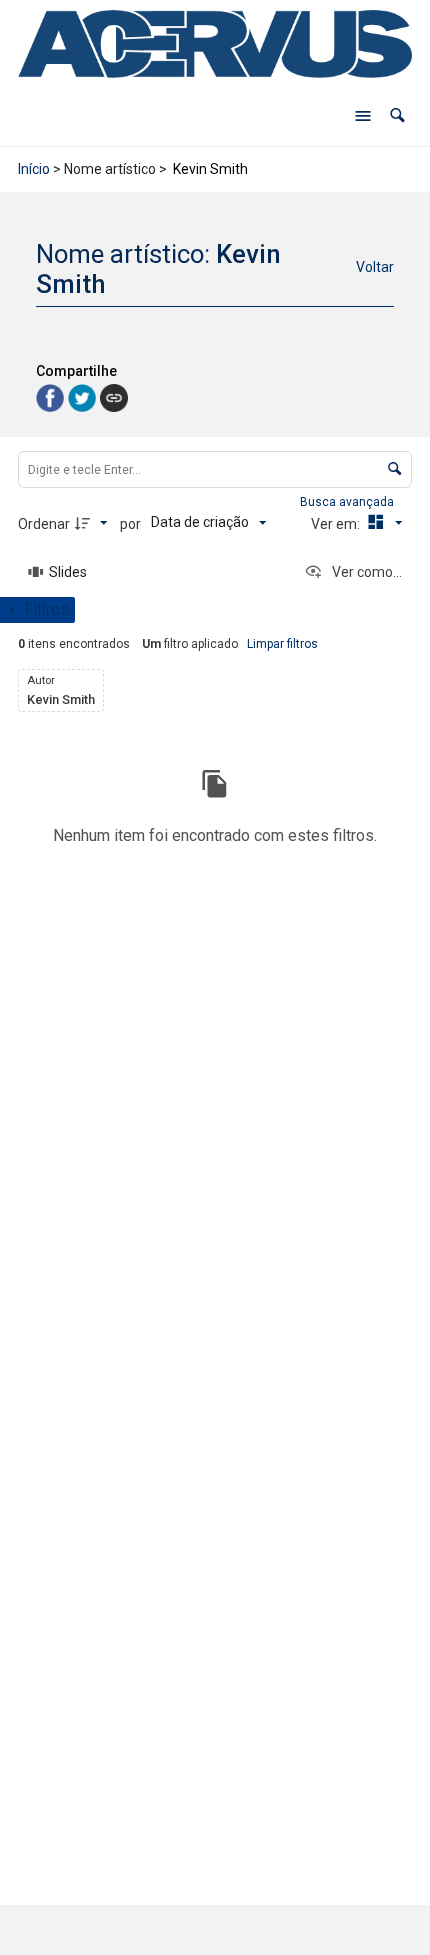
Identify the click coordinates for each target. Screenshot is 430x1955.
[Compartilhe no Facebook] (52, 396)
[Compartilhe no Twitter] (84, 396)
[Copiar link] (114, 398)
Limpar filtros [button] (282, 644)
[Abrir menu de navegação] (363, 116)
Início (34, 169)
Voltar (375, 267)
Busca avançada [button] (348, 502)
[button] (397, 115)
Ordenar (44, 524)
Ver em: (337, 524)
